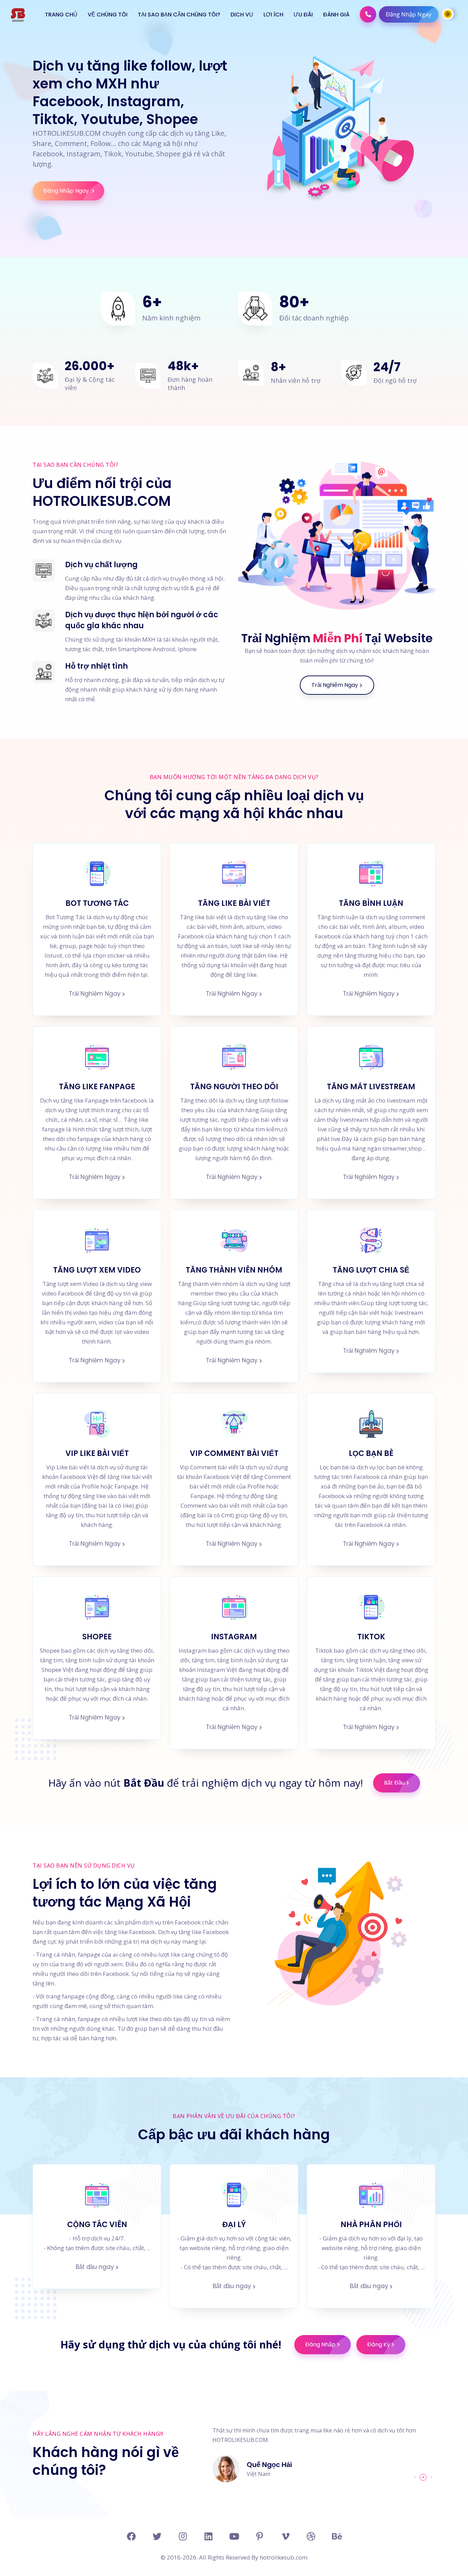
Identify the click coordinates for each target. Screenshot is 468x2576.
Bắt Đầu (394, 1783)
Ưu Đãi (303, 15)
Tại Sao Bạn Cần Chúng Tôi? (179, 15)
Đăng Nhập (320, 2344)
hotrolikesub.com (283, 2557)
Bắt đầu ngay (95, 2267)
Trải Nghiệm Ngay (335, 685)
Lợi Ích (273, 15)
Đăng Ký (379, 2344)
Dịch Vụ (242, 15)
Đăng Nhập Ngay (409, 14)
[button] (415, 2477)
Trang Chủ (61, 15)
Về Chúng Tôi (108, 15)
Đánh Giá (336, 15)
